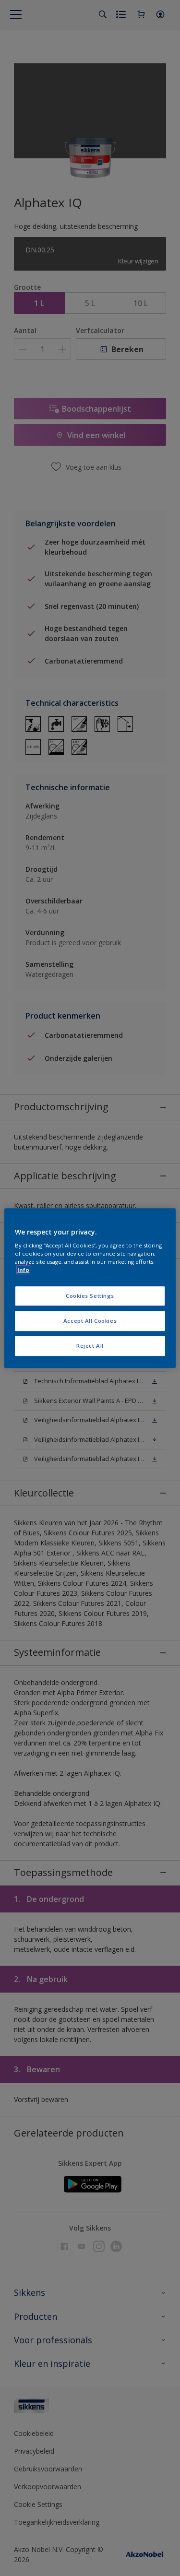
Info (23, 1270)
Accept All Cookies (90, 1321)
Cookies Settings (90, 1296)
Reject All (90, 1346)
